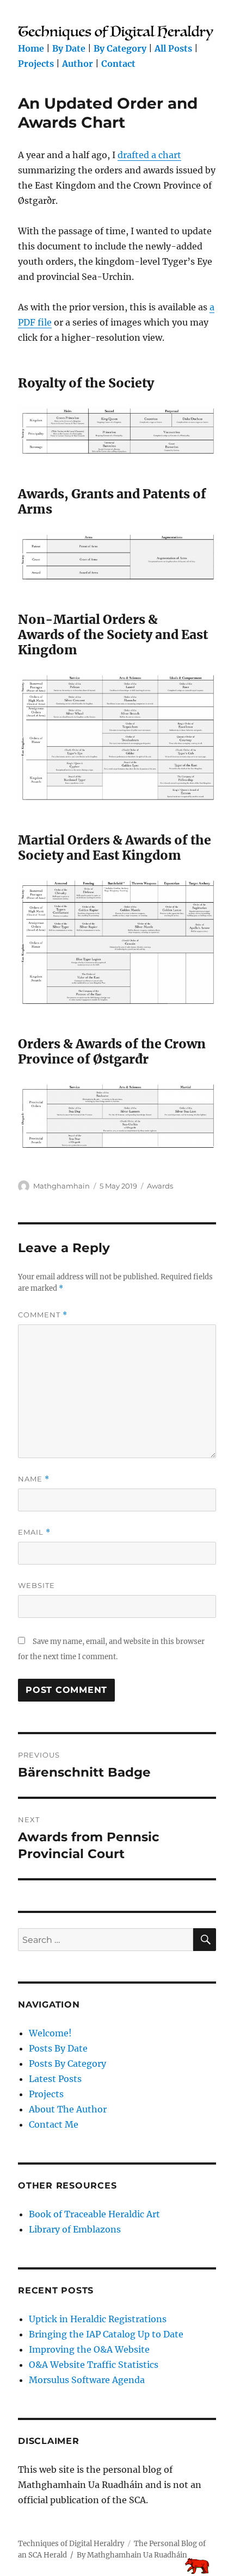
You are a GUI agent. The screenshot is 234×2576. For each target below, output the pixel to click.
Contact (118, 64)
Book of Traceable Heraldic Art (94, 2214)
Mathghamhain (61, 1186)
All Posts (173, 48)
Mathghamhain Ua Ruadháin (137, 2555)
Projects (36, 64)
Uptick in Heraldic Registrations (98, 2319)
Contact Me (54, 2124)
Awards (160, 1186)
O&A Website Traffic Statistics (94, 2365)
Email (34, 1532)
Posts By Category (67, 2064)
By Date (69, 48)
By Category (120, 48)
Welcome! (50, 2033)
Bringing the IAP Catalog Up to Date (106, 2334)
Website (36, 1585)
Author (78, 64)
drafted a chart (149, 155)
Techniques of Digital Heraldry (71, 2544)
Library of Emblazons (75, 2229)
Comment (43, 1315)
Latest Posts (55, 2079)
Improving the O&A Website (89, 2349)
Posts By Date (58, 2048)
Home (31, 48)
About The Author (68, 2109)
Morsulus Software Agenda (87, 2380)
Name (34, 1479)
